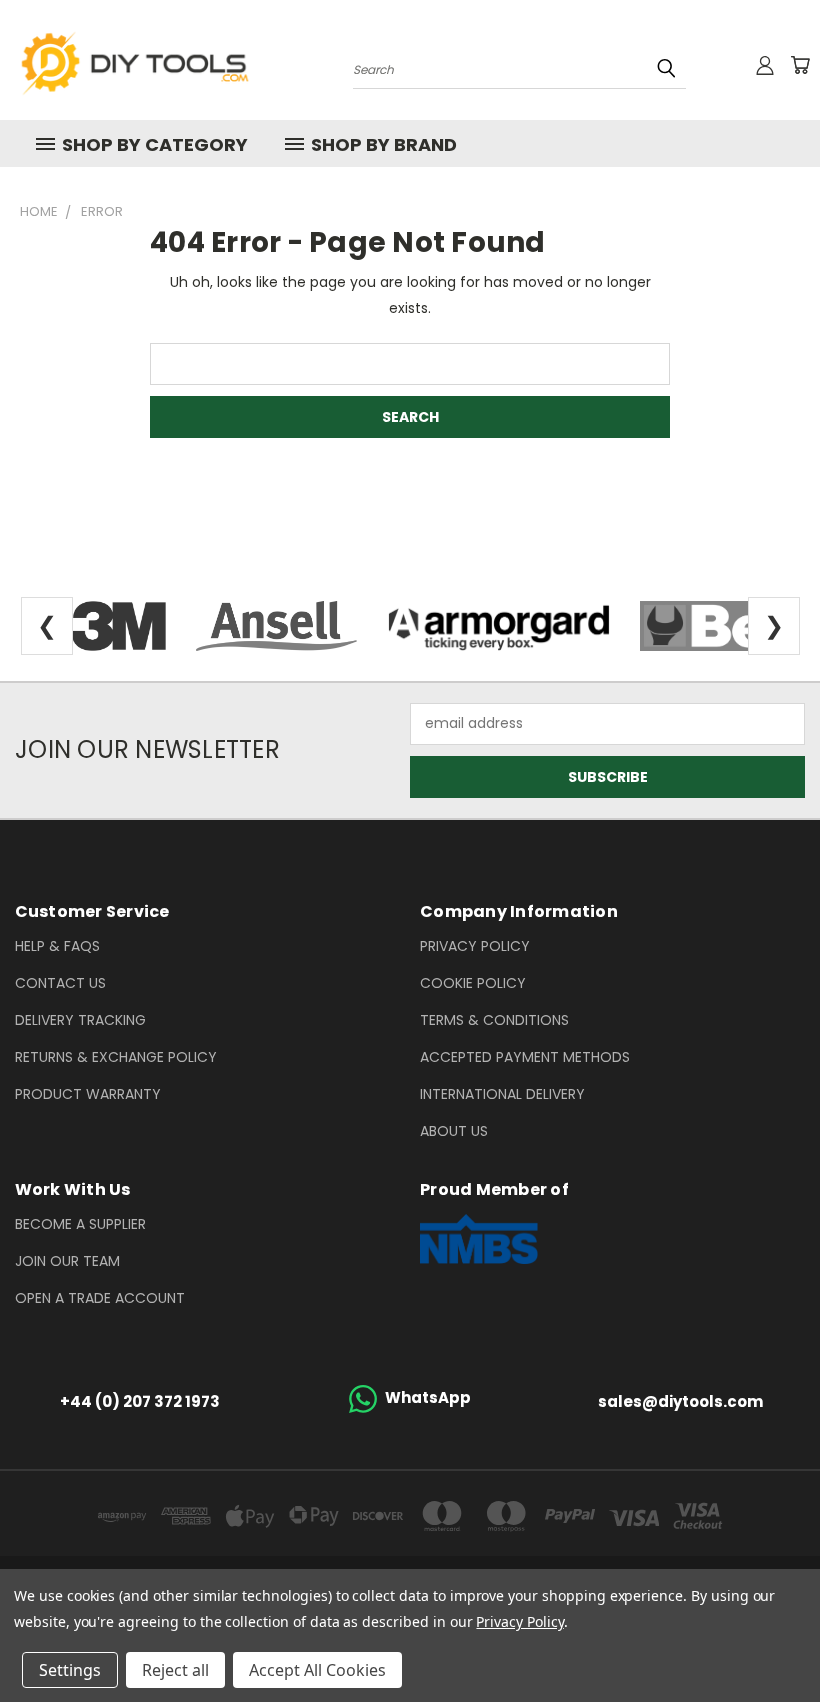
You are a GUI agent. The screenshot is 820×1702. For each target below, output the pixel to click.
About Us (454, 1131)
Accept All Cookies (317, 1670)
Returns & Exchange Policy (116, 1057)
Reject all (175, 1670)
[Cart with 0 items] (800, 65)
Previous (789, 1639)
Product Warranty (88, 1094)
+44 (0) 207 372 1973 (140, 1401)
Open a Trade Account (100, 1298)
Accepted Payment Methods (525, 1057)
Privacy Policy (475, 946)
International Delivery (502, 1094)
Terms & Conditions (494, 1020)
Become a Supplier (80, 1224)
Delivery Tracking (80, 1020)
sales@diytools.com (680, 1401)
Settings (70, 1670)
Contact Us (60, 983)
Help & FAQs (57, 946)
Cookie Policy (473, 983)
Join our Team (67, 1261)
